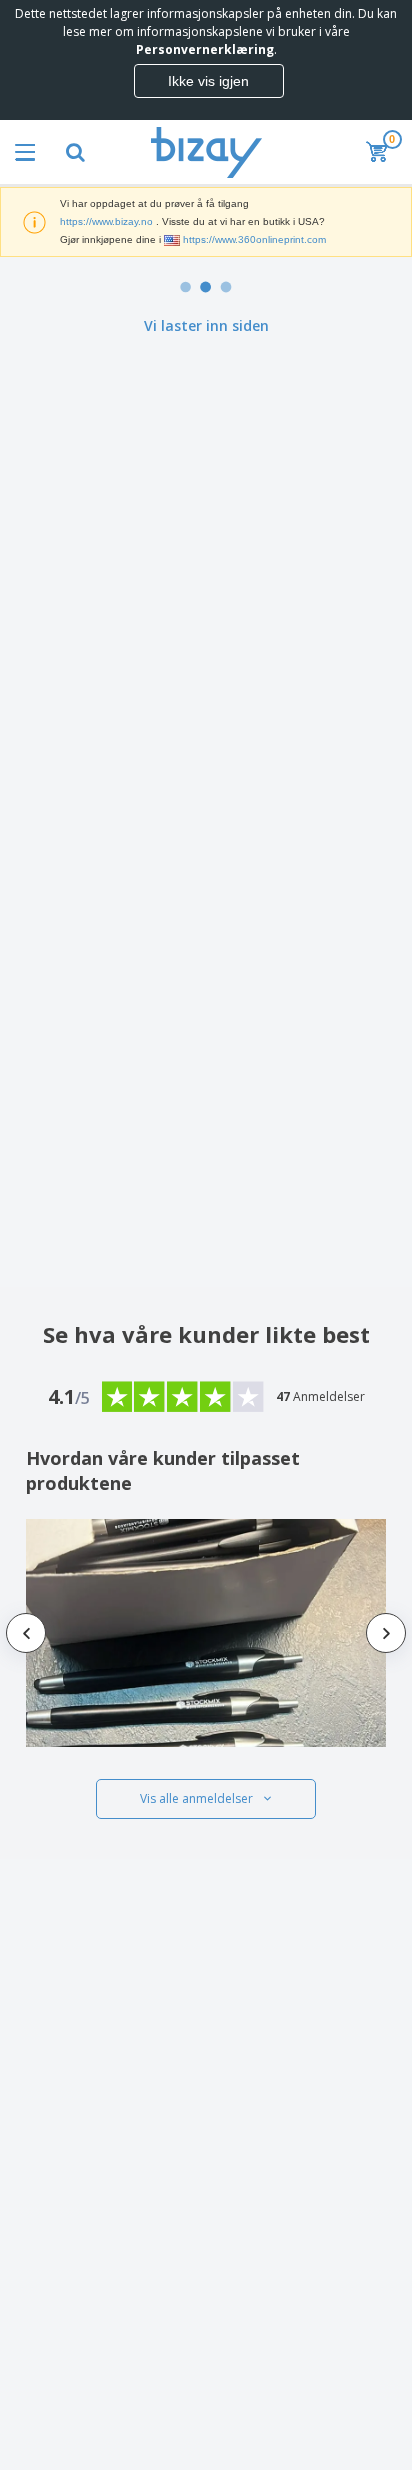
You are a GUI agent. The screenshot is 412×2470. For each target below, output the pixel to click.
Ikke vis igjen (208, 81)
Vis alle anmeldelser (196, 1798)
